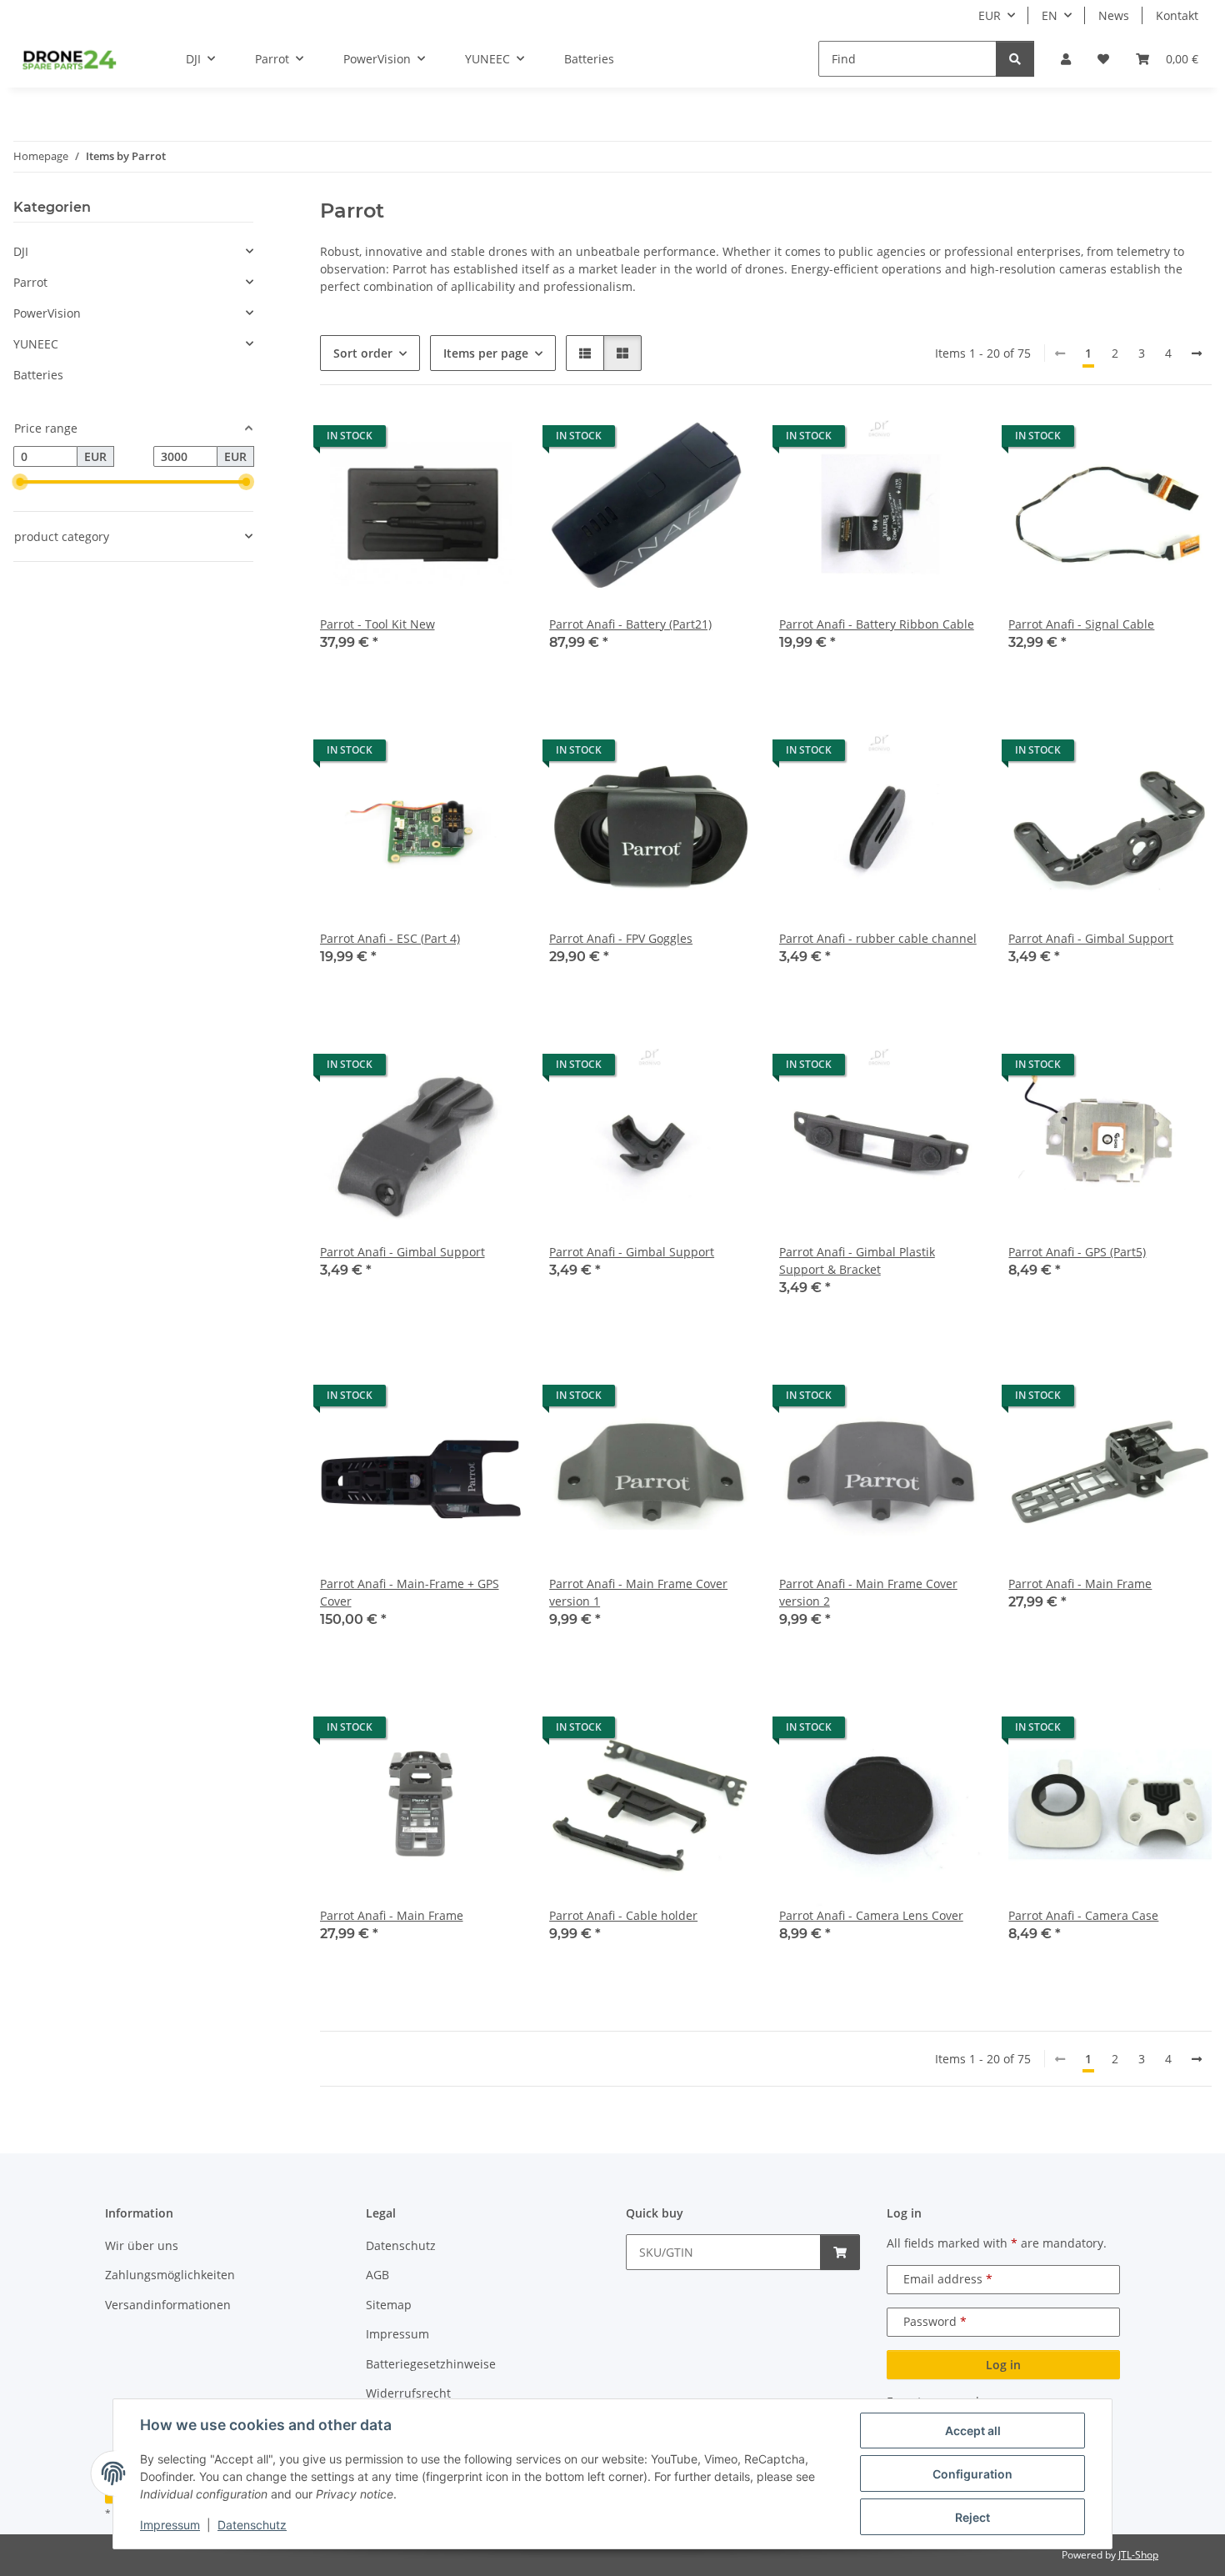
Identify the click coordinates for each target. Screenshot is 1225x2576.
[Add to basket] (840, 2252)
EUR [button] (990, 15)
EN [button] (1050, 15)
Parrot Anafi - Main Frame (1080, 1584)
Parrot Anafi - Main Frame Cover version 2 (868, 1592)
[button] (1066, 59)
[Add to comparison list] (451, 440)
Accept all (973, 2431)
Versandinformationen (168, 2305)
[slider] (20, 483)
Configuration (972, 2474)
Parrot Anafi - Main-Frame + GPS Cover (410, 1592)
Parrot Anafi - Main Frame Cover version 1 (638, 1592)
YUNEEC (36, 344)
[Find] (1015, 59)
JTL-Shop (1138, 2555)
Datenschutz (252, 2525)
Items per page (486, 353)
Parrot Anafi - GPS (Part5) (1077, 1252)
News (1114, 15)
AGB (377, 2275)
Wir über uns (142, 2245)
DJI (21, 251)
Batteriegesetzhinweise (431, 2364)
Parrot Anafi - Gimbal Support (1091, 938)
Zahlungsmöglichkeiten (170, 2275)
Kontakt (1177, 15)
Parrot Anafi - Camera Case (1083, 1915)
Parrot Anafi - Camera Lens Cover (871, 1915)
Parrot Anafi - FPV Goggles (621, 938)
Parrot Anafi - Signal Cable (1081, 624)
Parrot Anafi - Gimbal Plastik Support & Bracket (857, 1260)
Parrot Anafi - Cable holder (623, 1915)
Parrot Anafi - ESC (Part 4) (390, 938)
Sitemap (389, 2305)
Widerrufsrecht (408, 2393)
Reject (972, 2517)
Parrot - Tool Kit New (377, 624)
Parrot (30, 282)
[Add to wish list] (494, 440)
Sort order (363, 353)
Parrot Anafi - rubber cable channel (878, 938)
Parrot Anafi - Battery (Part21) (630, 624)
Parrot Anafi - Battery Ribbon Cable (877, 624)
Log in (1003, 2365)
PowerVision (47, 313)
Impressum (170, 2525)
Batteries (38, 375)
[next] (1197, 353)
